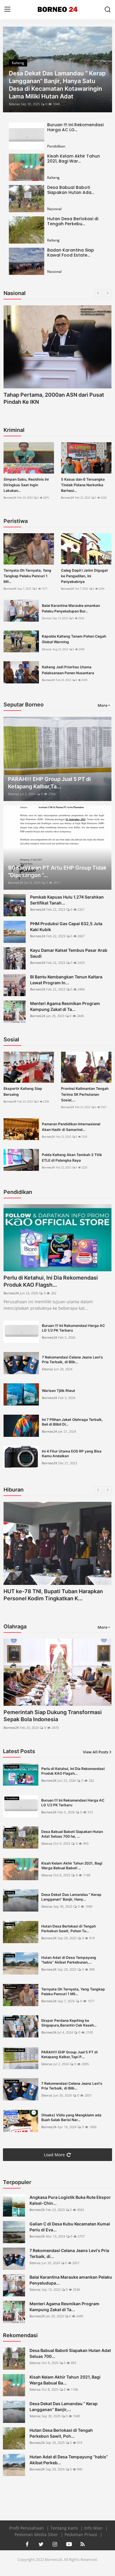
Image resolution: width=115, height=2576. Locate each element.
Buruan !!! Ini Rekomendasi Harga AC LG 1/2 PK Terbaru (73, 1328)
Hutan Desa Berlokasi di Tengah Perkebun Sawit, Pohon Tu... (69, 1929)
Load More (54, 2155)
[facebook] (27, 2544)
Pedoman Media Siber (37, 2534)
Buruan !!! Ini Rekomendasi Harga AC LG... (75, 127)
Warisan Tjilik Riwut (59, 1391)
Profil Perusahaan (27, 2528)
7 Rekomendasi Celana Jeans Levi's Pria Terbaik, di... (69, 2253)
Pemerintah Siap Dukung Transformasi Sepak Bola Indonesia (53, 1716)
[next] (104, 69)
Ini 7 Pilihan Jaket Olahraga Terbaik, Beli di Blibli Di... (72, 1422)
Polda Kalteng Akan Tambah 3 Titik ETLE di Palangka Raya (72, 1158)
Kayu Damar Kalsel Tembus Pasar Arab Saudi (69, 953)
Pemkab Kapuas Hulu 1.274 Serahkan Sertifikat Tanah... (67, 900)
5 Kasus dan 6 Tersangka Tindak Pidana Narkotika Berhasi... (83, 485)
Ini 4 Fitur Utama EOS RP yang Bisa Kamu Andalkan (72, 1454)
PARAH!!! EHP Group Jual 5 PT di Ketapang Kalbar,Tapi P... (69, 2054)
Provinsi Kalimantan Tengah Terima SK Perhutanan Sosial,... (85, 1094)
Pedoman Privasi (82, 2534)
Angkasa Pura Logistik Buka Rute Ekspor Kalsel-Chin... (70, 2200)
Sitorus (14, 104)
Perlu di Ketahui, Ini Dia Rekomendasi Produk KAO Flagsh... (51, 1281)
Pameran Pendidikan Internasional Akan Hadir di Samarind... (71, 1127)
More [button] (102, 705)
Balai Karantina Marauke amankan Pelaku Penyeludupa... (71, 2280)
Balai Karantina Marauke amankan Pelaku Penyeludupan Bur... (71, 608)
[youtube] (69, 2544)
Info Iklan (94, 2528)
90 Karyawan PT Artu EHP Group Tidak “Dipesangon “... (57, 871)
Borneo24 (10, 498)
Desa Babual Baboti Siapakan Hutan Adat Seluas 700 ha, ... (72, 1834)
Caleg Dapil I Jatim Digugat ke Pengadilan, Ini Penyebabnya (84, 576)
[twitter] (41, 2544)
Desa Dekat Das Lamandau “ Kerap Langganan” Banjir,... (64, 2406)
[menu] (7, 9)
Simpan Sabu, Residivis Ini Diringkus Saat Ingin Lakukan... (26, 485)
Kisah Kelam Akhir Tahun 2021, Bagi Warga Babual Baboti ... (72, 1866)
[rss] (83, 2544)
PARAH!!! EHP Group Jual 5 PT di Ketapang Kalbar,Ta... (49, 783)
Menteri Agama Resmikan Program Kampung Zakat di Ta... (65, 1006)
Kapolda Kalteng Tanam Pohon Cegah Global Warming (74, 639)
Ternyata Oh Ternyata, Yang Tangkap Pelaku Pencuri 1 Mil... (27, 576)
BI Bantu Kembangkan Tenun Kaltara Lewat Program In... (66, 980)
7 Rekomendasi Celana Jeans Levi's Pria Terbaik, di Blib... (72, 1360)
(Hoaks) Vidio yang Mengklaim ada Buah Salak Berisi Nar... (71, 2117)
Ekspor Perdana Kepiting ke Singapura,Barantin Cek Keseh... (69, 2023)
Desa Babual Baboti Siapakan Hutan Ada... (71, 190)
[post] (57, 69)
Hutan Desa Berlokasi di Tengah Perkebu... (73, 221)
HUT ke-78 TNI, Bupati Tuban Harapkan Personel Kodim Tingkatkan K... (53, 1595)
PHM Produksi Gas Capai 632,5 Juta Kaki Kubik (66, 927)
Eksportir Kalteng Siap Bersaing (23, 1091)
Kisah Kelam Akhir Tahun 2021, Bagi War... (74, 159)
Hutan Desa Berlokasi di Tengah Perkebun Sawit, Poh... (61, 2433)
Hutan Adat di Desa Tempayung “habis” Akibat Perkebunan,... (69, 1960)
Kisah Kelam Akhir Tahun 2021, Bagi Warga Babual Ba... (65, 2380)
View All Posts (96, 1752)
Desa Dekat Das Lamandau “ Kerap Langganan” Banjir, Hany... (71, 1897)
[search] (108, 9)
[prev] (11, 69)
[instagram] (55, 2544)
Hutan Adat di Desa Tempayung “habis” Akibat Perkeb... (69, 2460)
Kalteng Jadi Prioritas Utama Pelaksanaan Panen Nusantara (68, 670)
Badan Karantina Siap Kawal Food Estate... (71, 253)
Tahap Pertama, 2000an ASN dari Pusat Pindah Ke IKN (54, 398)
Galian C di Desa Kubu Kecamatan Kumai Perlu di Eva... (70, 2227)
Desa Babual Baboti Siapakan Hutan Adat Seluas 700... (70, 2353)
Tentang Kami (65, 2528)
